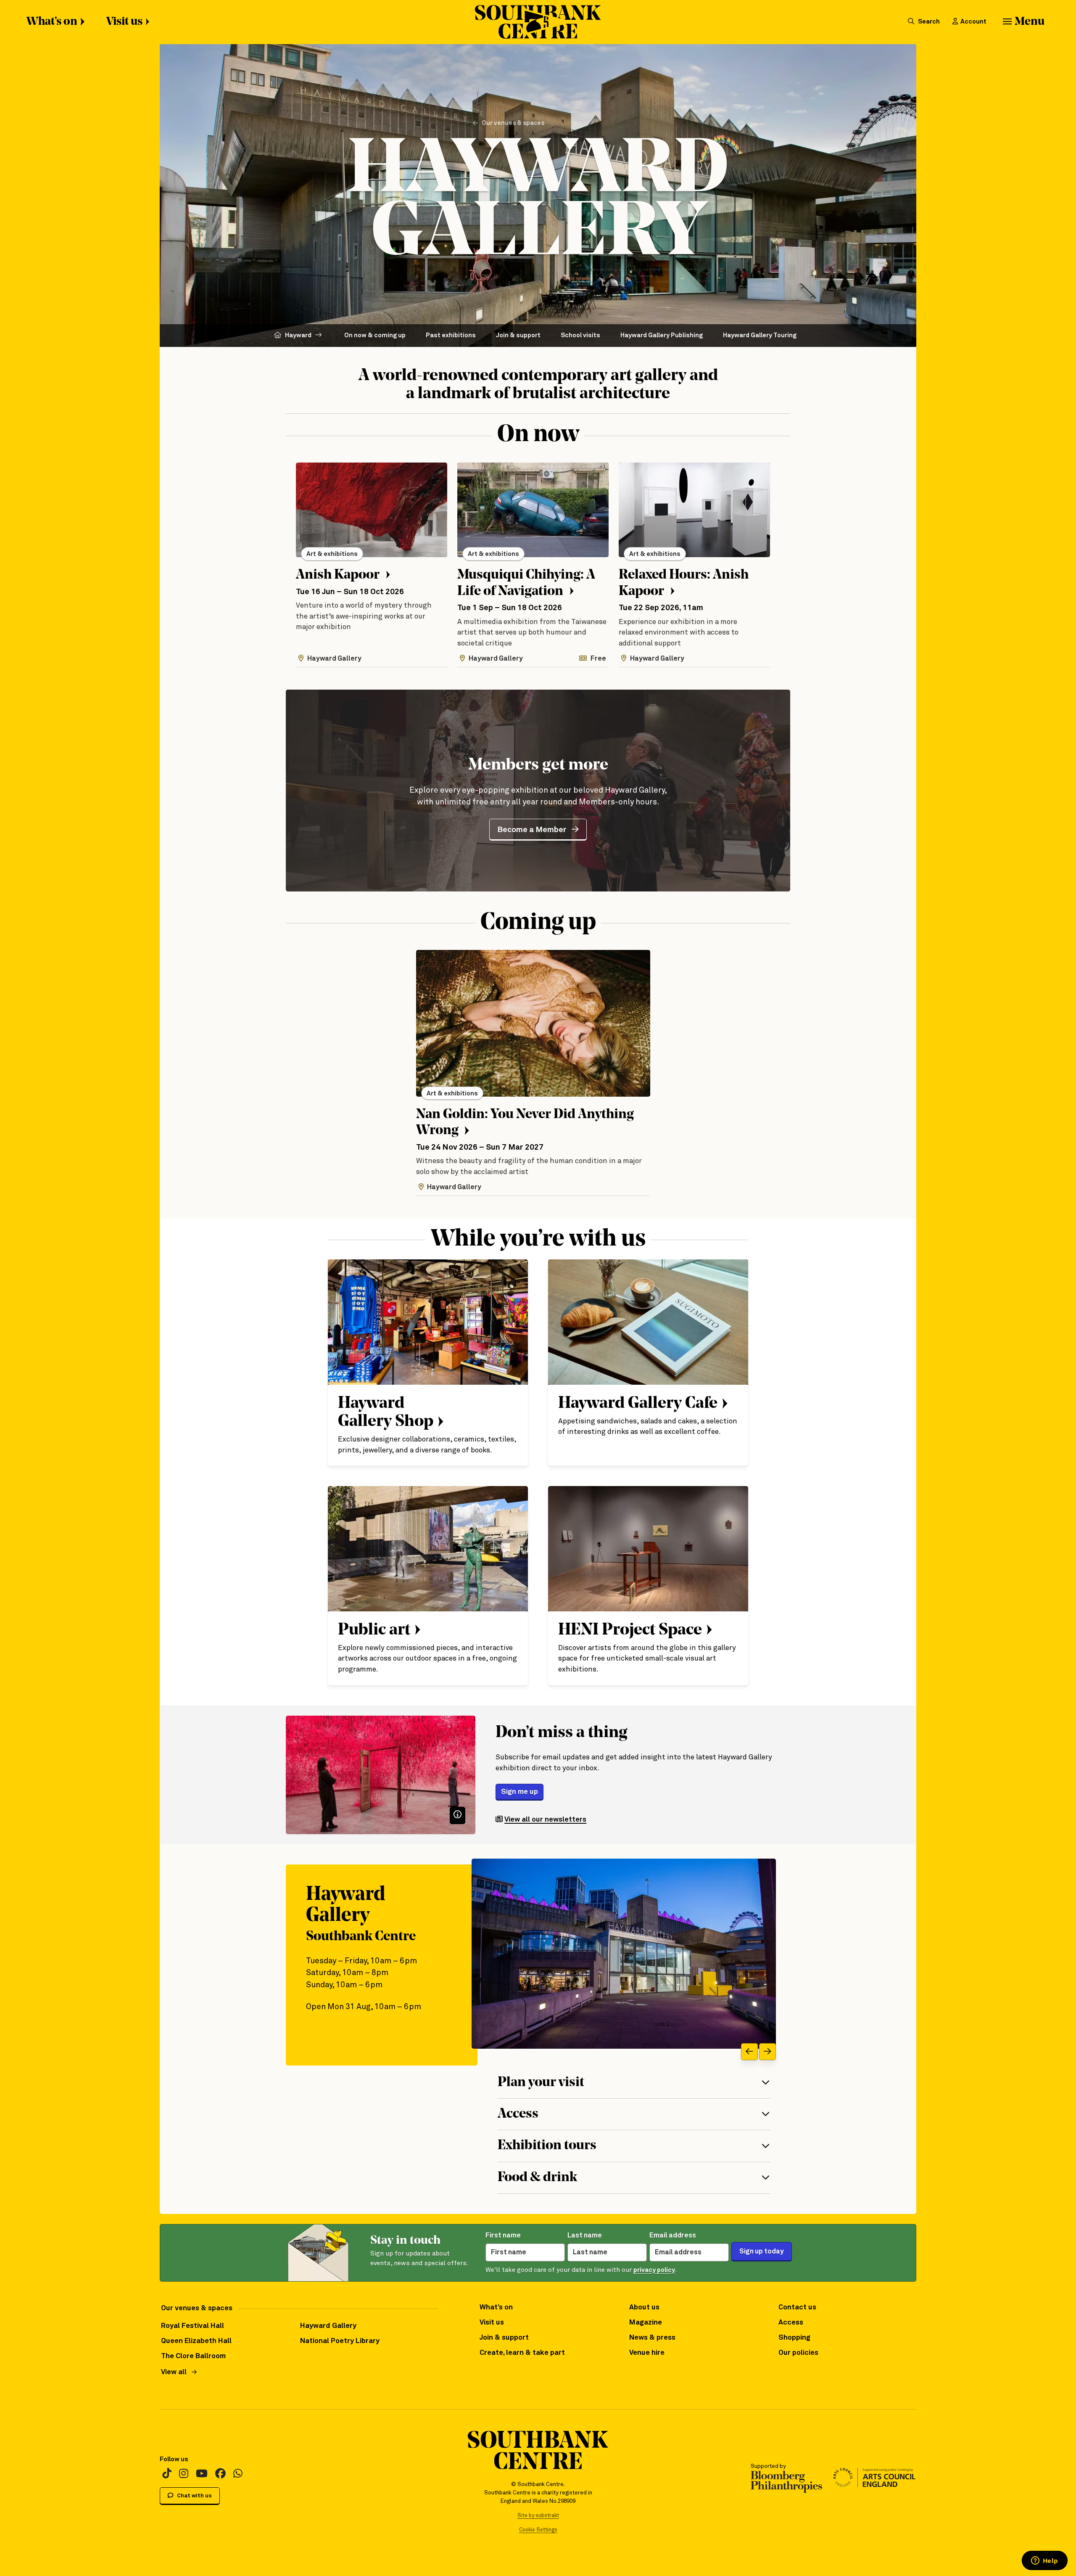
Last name (585, 2236)
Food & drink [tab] (537, 2178)
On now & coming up (375, 335)
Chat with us (194, 2496)
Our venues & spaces (513, 123)
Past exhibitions (451, 335)
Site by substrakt (538, 2516)
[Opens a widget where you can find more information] (1044, 2561)
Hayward (298, 335)
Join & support (518, 335)
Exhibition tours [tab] (547, 2146)
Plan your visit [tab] (541, 2083)
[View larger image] (624, 1954)
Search (928, 22)
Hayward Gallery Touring (760, 335)
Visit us (124, 22)
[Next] (767, 2052)
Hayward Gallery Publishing (662, 335)
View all (174, 2372)
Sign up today (762, 2252)
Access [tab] (518, 2114)
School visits (580, 335)
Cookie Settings (538, 2530)
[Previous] (749, 2052)
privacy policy (654, 2270)
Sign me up (520, 1792)
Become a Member (532, 830)
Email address (673, 2236)
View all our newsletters (545, 1820)
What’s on (52, 22)
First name (503, 2236)
